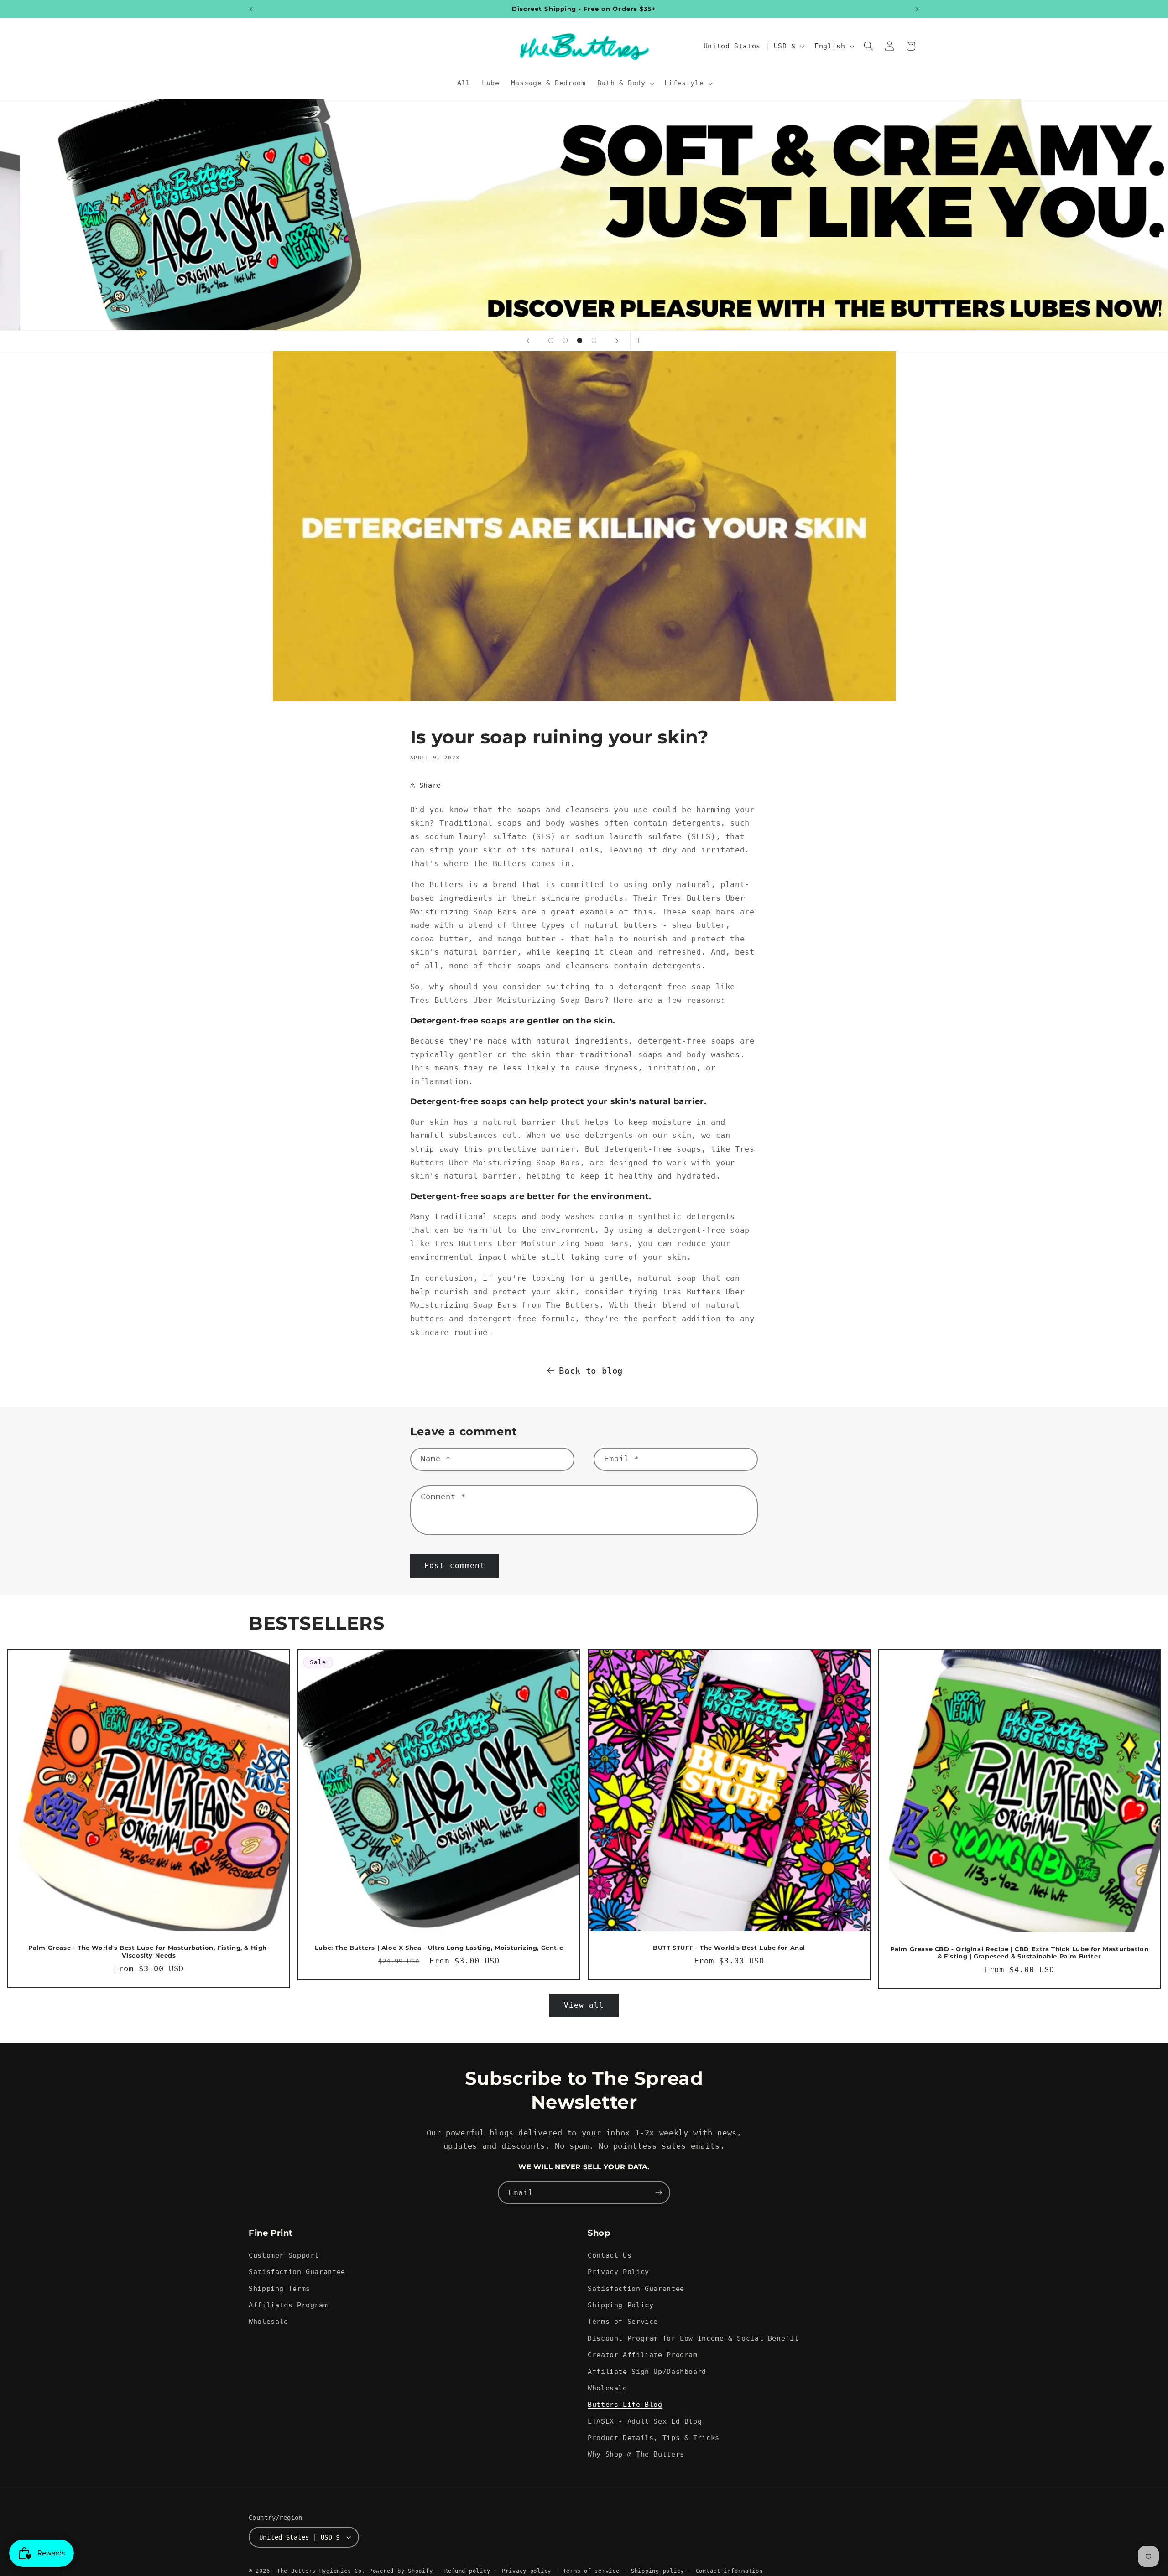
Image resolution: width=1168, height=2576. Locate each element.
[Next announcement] (917, 9)
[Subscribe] (659, 2193)
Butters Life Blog (625, 2404)
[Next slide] (617, 341)
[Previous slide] (528, 341)
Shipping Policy (620, 2305)
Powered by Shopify (401, 2571)
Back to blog (591, 1371)
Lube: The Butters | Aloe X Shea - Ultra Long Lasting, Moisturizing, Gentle (439, 1948)
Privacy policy (527, 2571)
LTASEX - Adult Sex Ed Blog (645, 2421)
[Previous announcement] (251, 9)
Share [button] (430, 785)
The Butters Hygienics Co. (321, 2571)
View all (584, 2005)
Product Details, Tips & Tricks (654, 2438)
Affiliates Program (288, 2305)
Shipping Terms (279, 2288)
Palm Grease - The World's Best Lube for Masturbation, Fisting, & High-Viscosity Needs (149, 1952)
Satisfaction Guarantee (297, 2272)
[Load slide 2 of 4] (565, 341)
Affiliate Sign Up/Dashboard (647, 2371)
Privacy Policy (618, 2272)
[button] (625, 83)
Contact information (729, 2571)
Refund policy (467, 2571)
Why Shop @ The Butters (636, 2454)
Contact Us (610, 2255)
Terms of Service (623, 2321)
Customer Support (284, 2255)
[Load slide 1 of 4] (551, 341)
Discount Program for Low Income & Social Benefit (693, 2338)
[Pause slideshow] (640, 341)
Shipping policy (657, 2571)
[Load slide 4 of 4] (594, 341)
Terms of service (591, 2571)
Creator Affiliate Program (643, 2355)
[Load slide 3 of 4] (580, 341)
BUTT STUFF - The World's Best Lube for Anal (729, 1948)
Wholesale (269, 2321)
